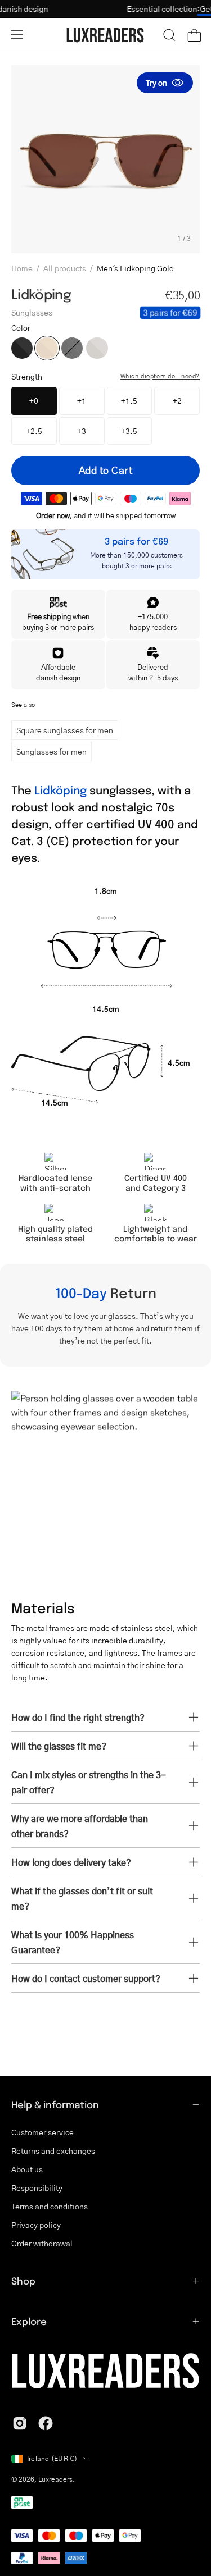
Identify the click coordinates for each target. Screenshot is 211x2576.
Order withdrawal (42, 2243)
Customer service (42, 2132)
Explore (29, 2321)
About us (27, 2169)
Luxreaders (55, 2479)
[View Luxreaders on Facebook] (46, 2423)
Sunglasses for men (51, 751)
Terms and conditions (50, 2206)
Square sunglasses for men (65, 730)
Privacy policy (36, 2225)
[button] (169, 35)
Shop (23, 2281)
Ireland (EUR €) (52, 2458)
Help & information (55, 2104)
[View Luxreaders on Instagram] (20, 2423)
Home (22, 268)
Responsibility (37, 2187)
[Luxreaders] (106, 35)
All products (65, 268)
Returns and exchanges (53, 2150)
